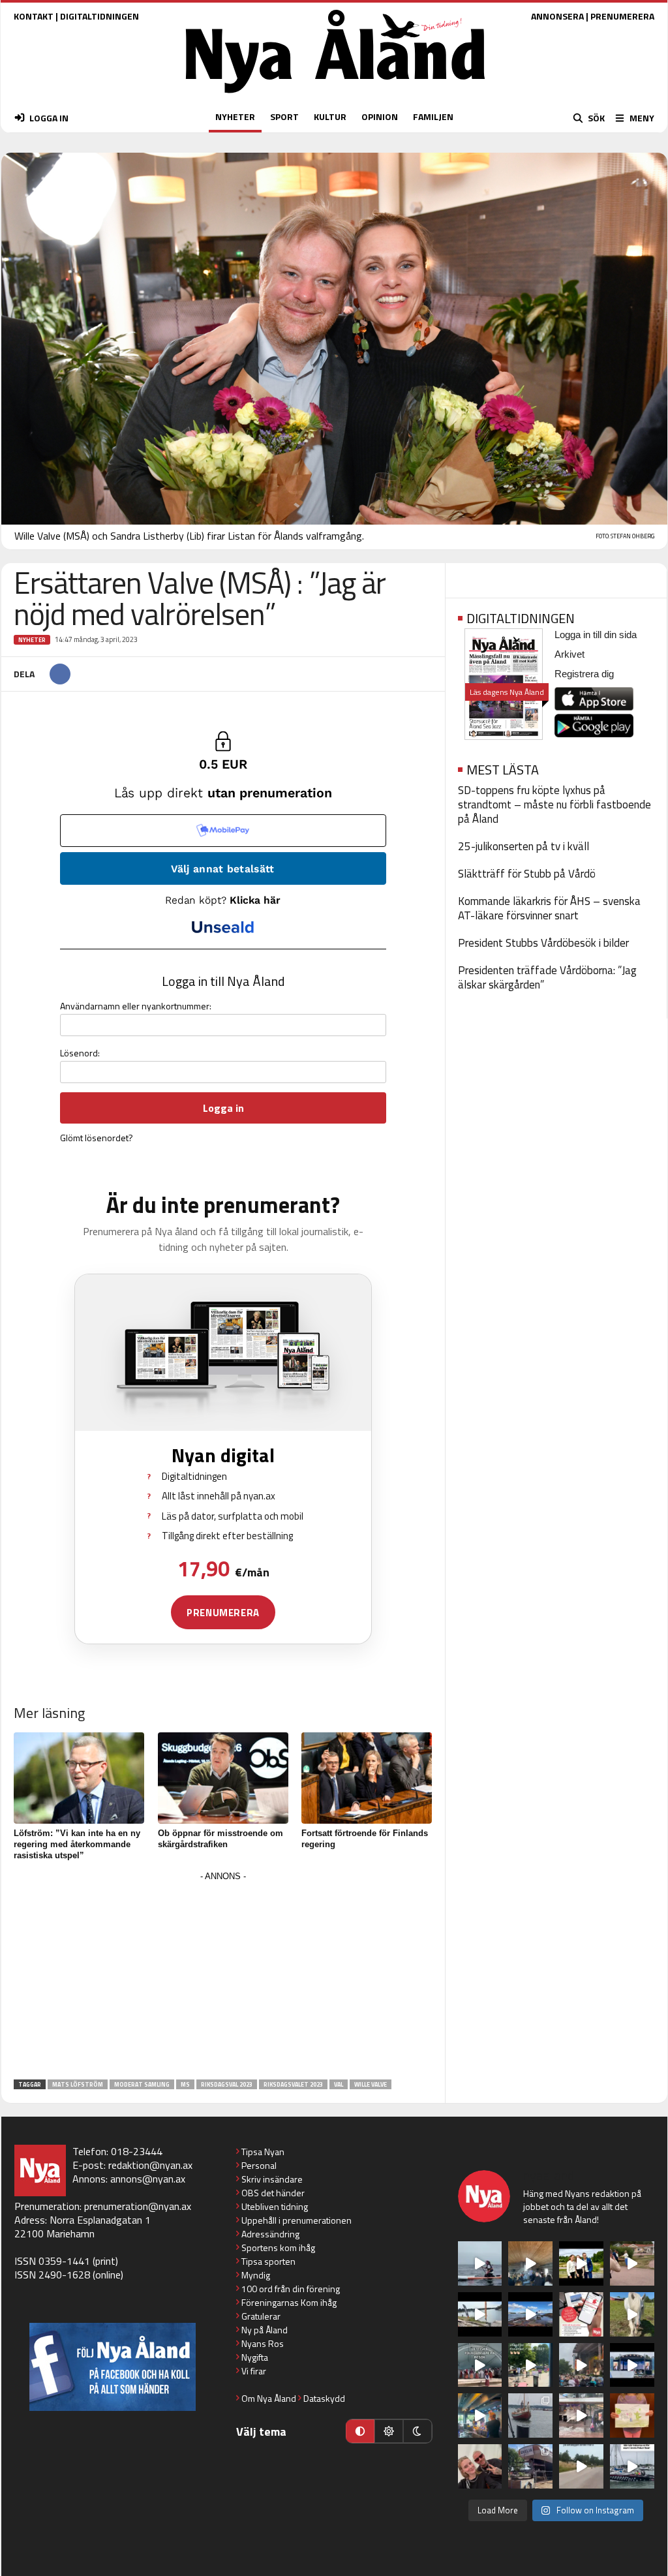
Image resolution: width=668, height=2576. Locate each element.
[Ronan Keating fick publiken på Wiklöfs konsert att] (581, 2365)
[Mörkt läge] (417, 2431)
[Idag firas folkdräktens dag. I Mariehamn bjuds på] (480, 2365)
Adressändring (270, 2234)
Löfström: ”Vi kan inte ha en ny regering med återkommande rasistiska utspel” (77, 1844)
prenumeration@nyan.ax (138, 2206)
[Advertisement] (223, 1976)
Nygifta (255, 2357)
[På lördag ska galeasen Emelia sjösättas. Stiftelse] (530, 2466)
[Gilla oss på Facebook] (113, 2367)
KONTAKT (34, 16)
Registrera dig (584, 674)
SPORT (284, 116)
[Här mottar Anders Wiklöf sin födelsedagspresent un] (480, 2415)
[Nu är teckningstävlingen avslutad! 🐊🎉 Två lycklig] (632, 2415)
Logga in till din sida (596, 635)
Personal (259, 2165)
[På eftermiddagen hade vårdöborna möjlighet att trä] (581, 2263)
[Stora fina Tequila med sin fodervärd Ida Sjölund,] (632, 2314)
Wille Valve (371, 2084)
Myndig (256, 2275)
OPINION (380, 116)
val (339, 2084)
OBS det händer (273, 2193)
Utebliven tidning (275, 2206)
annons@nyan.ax (148, 2179)
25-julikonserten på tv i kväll (524, 846)
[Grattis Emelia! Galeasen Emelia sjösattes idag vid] (530, 2415)
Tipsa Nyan (263, 2152)
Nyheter (32, 640)
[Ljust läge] (389, 2431)
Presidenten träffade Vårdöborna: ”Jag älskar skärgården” (547, 977)
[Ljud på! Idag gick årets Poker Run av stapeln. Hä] (632, 2466)
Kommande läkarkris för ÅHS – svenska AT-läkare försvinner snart (549, 908)
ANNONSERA (557, 16)
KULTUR (330, 116)
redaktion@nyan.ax (150, 2165)
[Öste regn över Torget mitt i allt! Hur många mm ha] (581, 2415)
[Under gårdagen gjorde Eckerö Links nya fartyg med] (530, 2314)
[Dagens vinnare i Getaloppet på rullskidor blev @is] (581, 2466)
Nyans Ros (263, 2343)
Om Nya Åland (269, 2398)
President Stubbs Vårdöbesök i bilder (543, 943)
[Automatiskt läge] (360, 2431)
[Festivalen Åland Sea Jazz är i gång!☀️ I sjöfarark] (530, 2263)
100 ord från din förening (291, 2289)
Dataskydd (324, 2398)
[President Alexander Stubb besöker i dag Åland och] (632, 2263)
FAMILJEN (433, 116)
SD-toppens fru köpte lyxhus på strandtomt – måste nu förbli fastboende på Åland (554, 805)
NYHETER (235, 116)
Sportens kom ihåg (278, 2247)
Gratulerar (261, 2316)
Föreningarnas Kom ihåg (289, 2302)
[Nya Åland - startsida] (335, 96)
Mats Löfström (78, 2084)
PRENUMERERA (622, 16)
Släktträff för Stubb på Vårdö (527, 874)
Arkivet (569, 654)
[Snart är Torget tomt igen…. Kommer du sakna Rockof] (530, 2365)
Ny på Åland (265, 2330)
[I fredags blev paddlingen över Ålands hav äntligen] (480, 2263)
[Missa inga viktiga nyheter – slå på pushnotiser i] (581, 2314)
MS (185, 2084)
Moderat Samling (142, 2084)
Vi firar (254, 2371)
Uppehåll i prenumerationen (296, 2220)
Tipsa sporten (268, 2261)
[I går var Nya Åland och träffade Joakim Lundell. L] (480, 2466)
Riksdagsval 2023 (227, 2084)
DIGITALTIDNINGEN (99, 16)
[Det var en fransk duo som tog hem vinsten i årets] (480, 2314)
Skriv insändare (272, 2179)
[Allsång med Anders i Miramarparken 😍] (632, 2365)
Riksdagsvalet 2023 (293, 2084)
